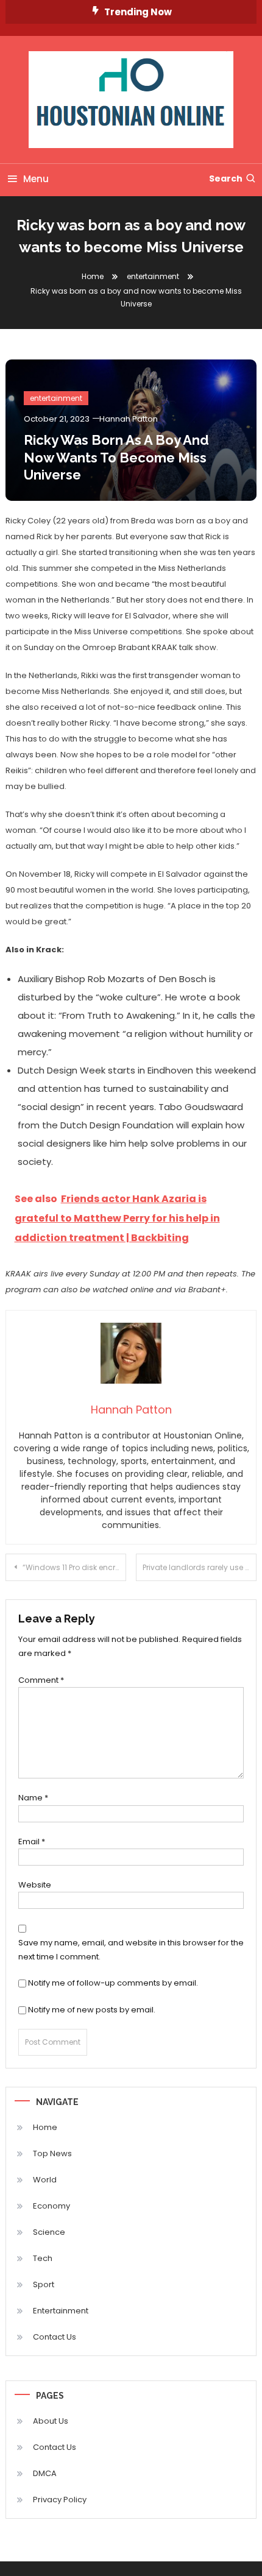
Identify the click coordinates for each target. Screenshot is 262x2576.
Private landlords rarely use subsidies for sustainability (200, 1567)
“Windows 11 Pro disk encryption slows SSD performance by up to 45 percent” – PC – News (74, 1567)
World (45, 2180)
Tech (43, 2258)
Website (35, 1885)
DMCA (45, 2473)
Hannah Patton (129, 419)
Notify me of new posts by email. (92, 2010)
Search (226, 179)
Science (49, 2232)
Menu (36, 179)
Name (33, 1798)
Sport (44, 2284)
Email (32, 1842)
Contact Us (55, 2337)
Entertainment (61, 2311)
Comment (41, 1680)
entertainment (56, 398)
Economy (51, 2206)
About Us (51, 2421)
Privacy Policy (60, 2500)
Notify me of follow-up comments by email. (113, 1983)
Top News (52, 2153)
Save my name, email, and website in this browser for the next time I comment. (131, 1950)
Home (45, 2127)
